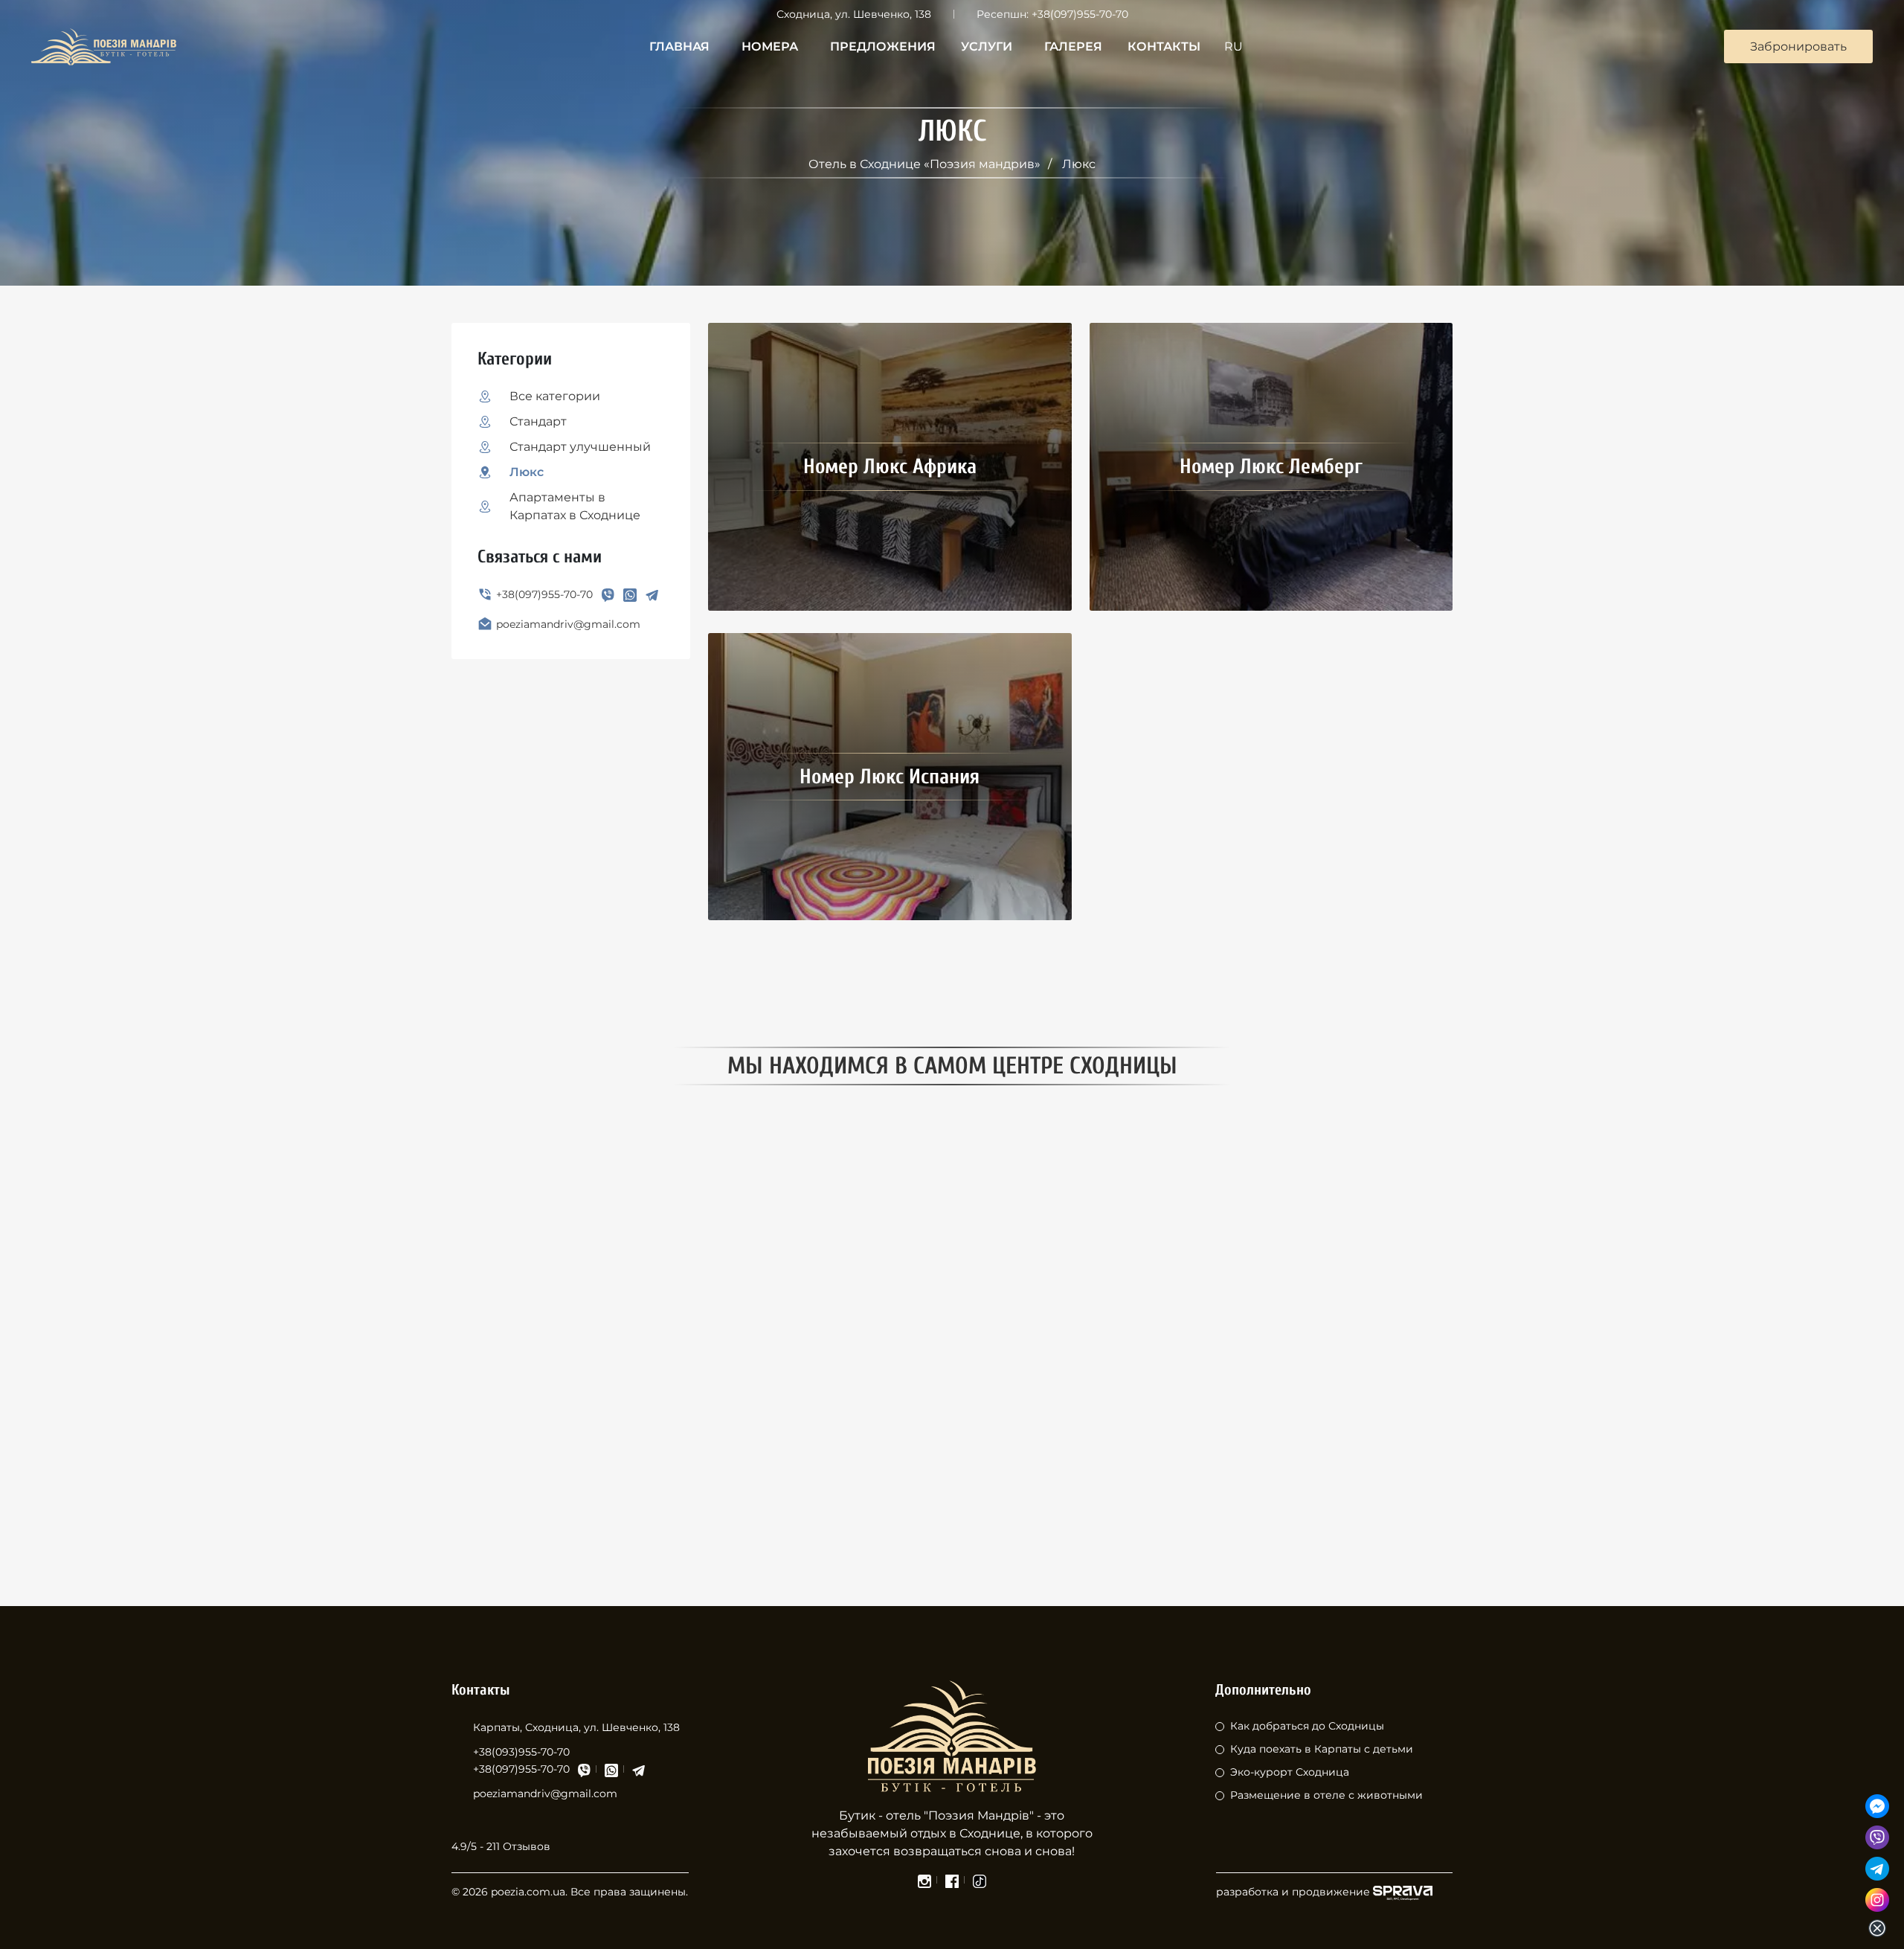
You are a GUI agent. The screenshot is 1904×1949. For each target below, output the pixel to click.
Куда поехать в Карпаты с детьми (1322, 1749)
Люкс (527, 472)
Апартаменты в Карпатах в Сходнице (575, 506)
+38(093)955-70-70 (521, 1752)
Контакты (1164, 46)
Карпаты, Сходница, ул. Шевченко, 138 (576, 1727)
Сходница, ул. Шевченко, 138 (854, 14)
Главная (679, 46)
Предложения (883, 46)
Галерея (1073, 46)
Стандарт (538, 421)
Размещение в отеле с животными (1326, 1795)
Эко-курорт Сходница (1290, 1772)
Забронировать (1798, 46)
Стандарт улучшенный (580, 447)
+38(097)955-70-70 (1080, 14)
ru (1234, 46)
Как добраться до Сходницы (1307, 1726)
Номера (770, 46)
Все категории (555, 396)
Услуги (987, 46)
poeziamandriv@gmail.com (568, 624)
